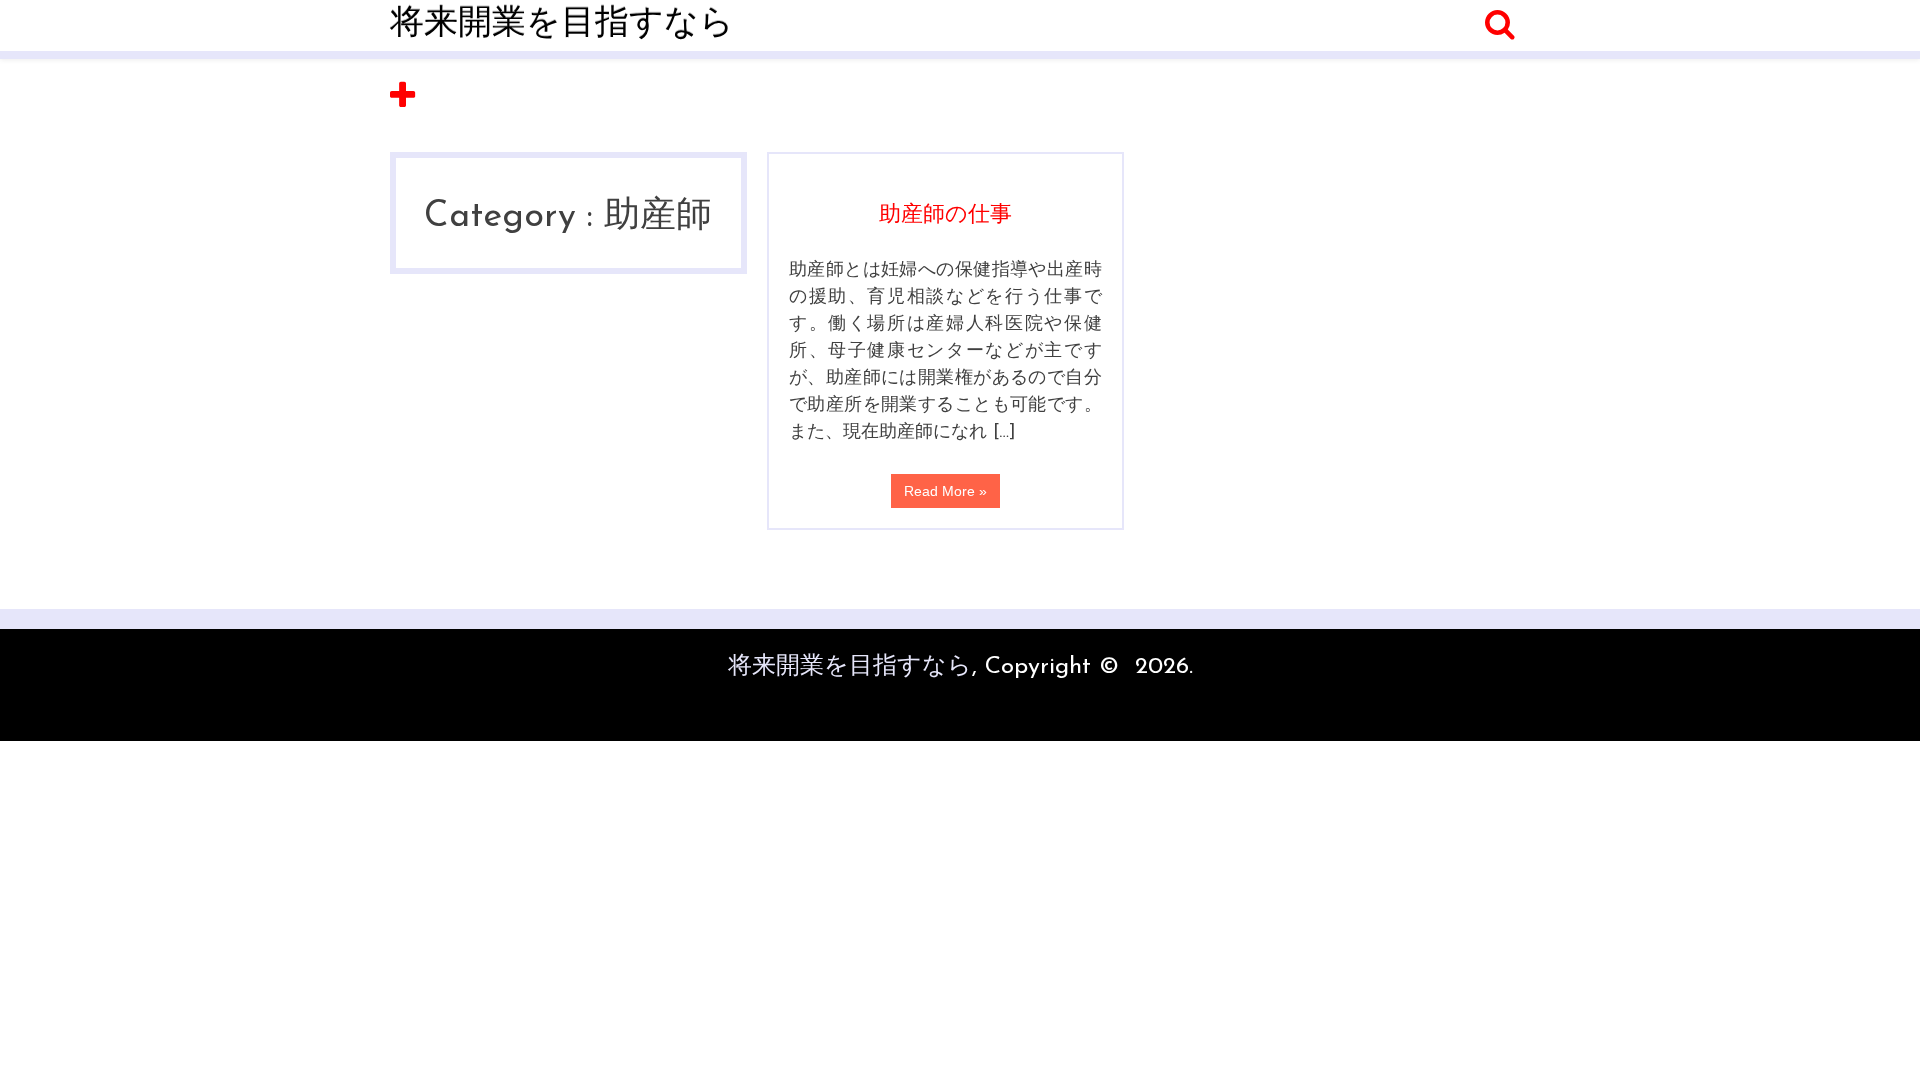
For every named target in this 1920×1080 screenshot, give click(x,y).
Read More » (945, 491)
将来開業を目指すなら (562, 24)
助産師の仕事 (945, 215)
